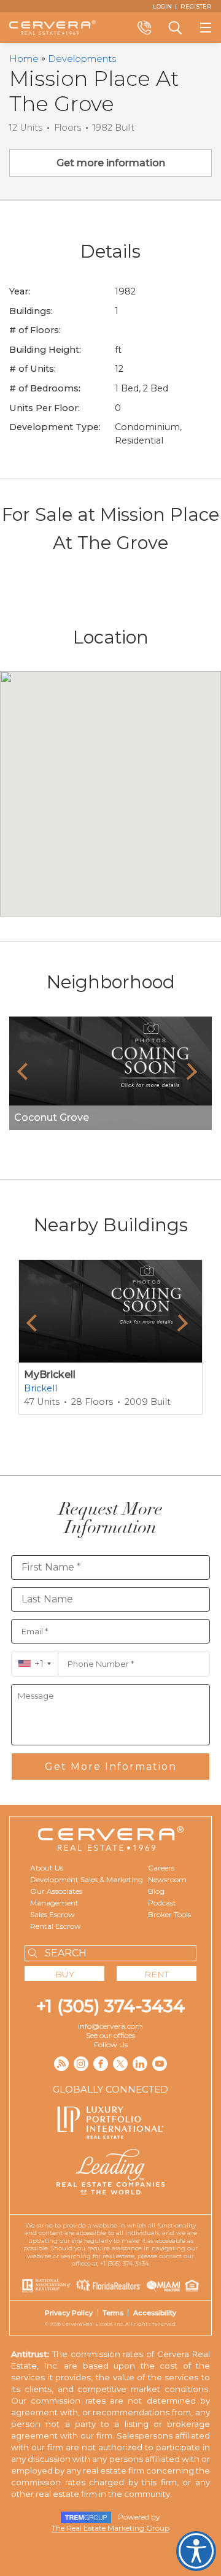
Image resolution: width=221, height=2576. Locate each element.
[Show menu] (206, 28)
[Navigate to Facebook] (101, 2064)
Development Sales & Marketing (87, 1879)
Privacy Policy (69, 2313)
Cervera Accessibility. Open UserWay (196, 2551)
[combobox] (35, 1664)
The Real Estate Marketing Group (110, 2528)
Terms (113, 2313)
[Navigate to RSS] (61, 2064)
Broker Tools (169, 1914)
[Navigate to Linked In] (140, 2064)
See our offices (110, 2035)
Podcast (162, 1903)
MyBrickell (50, 1375)
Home (24, 59)
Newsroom (167, 1879)
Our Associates (56, 1891)
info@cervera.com (110, 2026)
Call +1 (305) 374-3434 (144, 28)
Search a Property (175, 28)
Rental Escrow (56, 1926)
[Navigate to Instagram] (81, 2064)
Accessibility (155, 2313)
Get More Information (111, 1767)
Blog (156, 1891)
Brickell (41, 1388)
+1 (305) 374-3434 (110, 2006)
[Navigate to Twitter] (120, 2064)
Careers (161, 1868)
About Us (47, 1868)
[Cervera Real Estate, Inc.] (52, 28)
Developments (82, 59)
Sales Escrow (52, 1914)
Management (54, 1903)
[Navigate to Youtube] (160, 2064)
